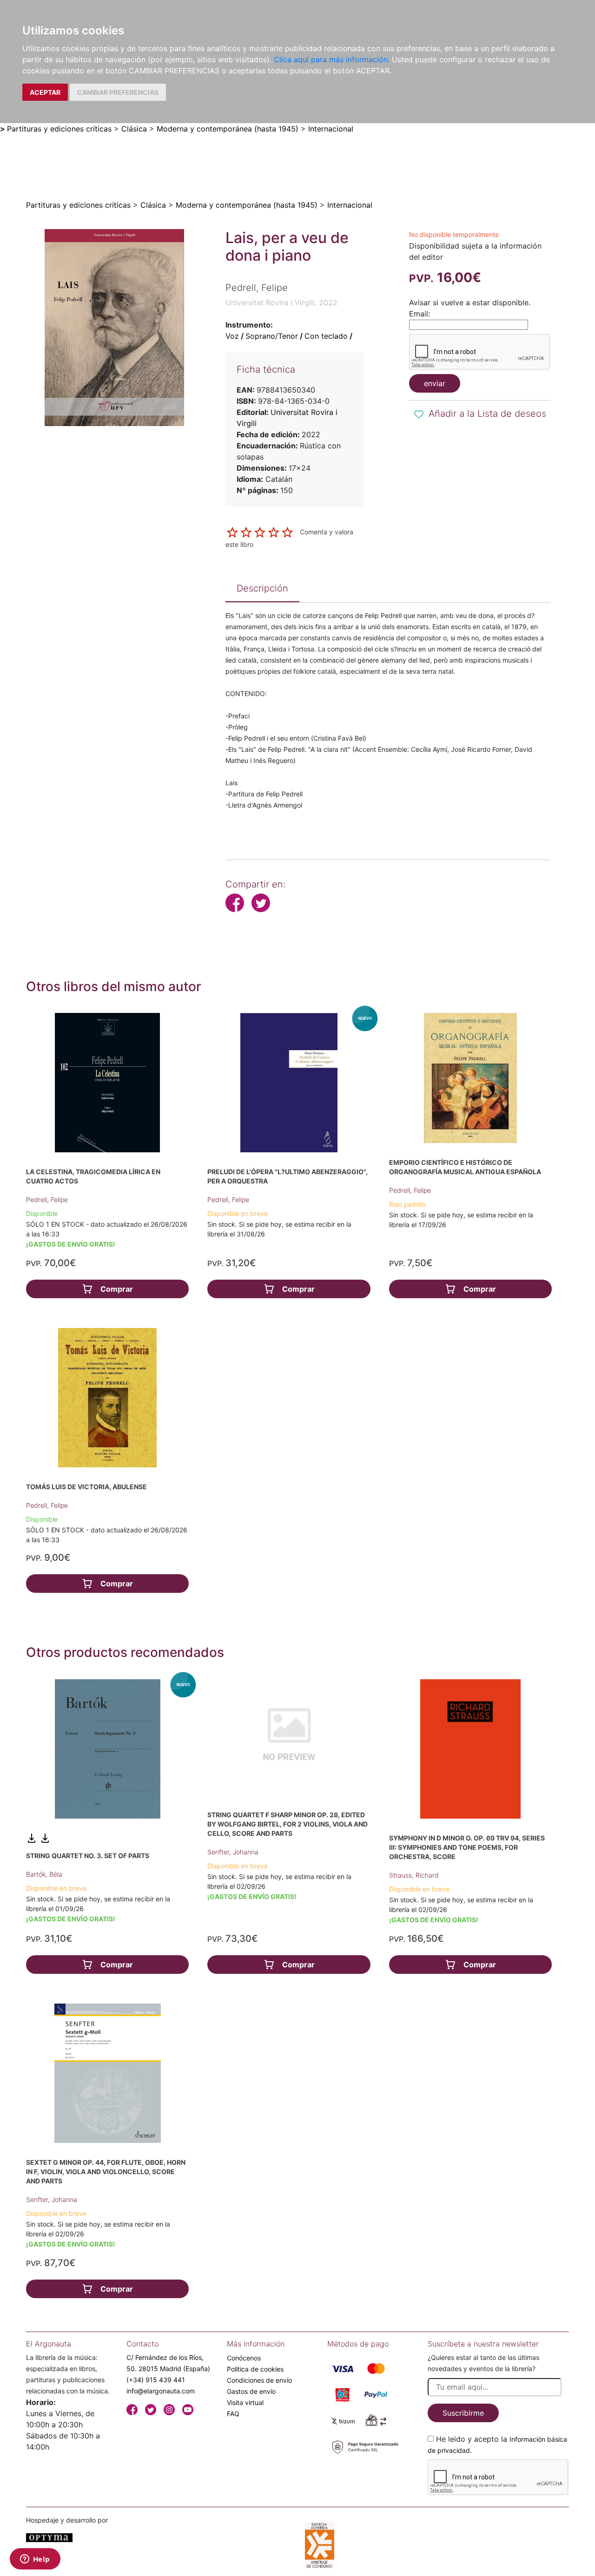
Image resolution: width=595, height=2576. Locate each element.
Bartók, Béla (44, 1874)
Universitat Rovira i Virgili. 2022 (281, 302)
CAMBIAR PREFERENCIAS (118, 92)
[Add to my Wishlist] (419, 414)
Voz (232, 336)
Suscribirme (463, 2413)
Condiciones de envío (259, 2380)
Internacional (331, 129)
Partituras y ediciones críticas (59, 129)
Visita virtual (245, 2402)
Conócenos (244, 2358)
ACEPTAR (45, 92)
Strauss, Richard (414, 1875)
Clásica (134, 129)
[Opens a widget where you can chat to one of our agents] (35, 2560)
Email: (420, 314)
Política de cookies (255, 2369)
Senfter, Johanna (233, 1852)
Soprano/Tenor (272, 336)
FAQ (233, 2414)
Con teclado (326, 336)
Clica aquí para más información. (332, 59)
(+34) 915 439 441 (156, 2380)
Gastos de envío (251, 2391)
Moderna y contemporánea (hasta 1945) (228, 129)
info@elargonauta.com (161, 2391)
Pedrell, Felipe (47, 1199)
